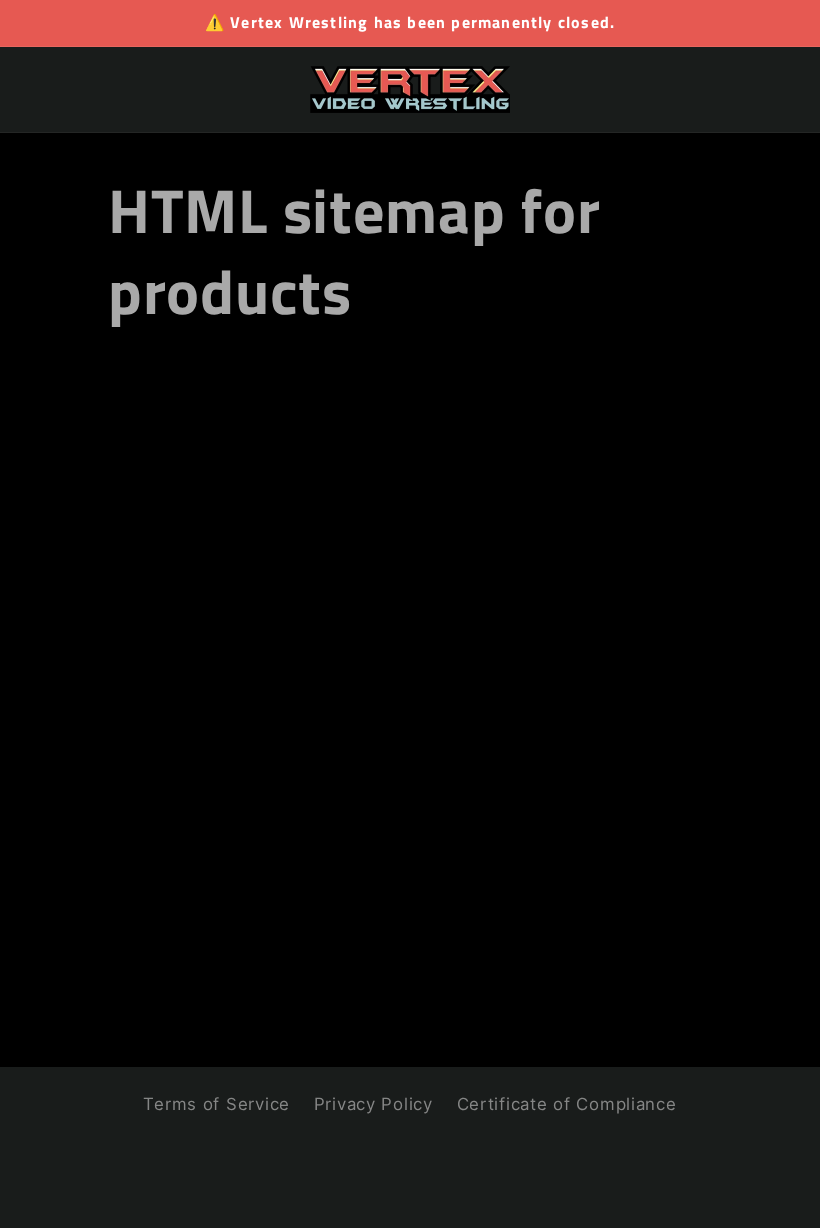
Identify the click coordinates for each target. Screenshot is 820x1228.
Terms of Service (216, 1104)
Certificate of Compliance (567, 1104)
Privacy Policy (373, 1104)
